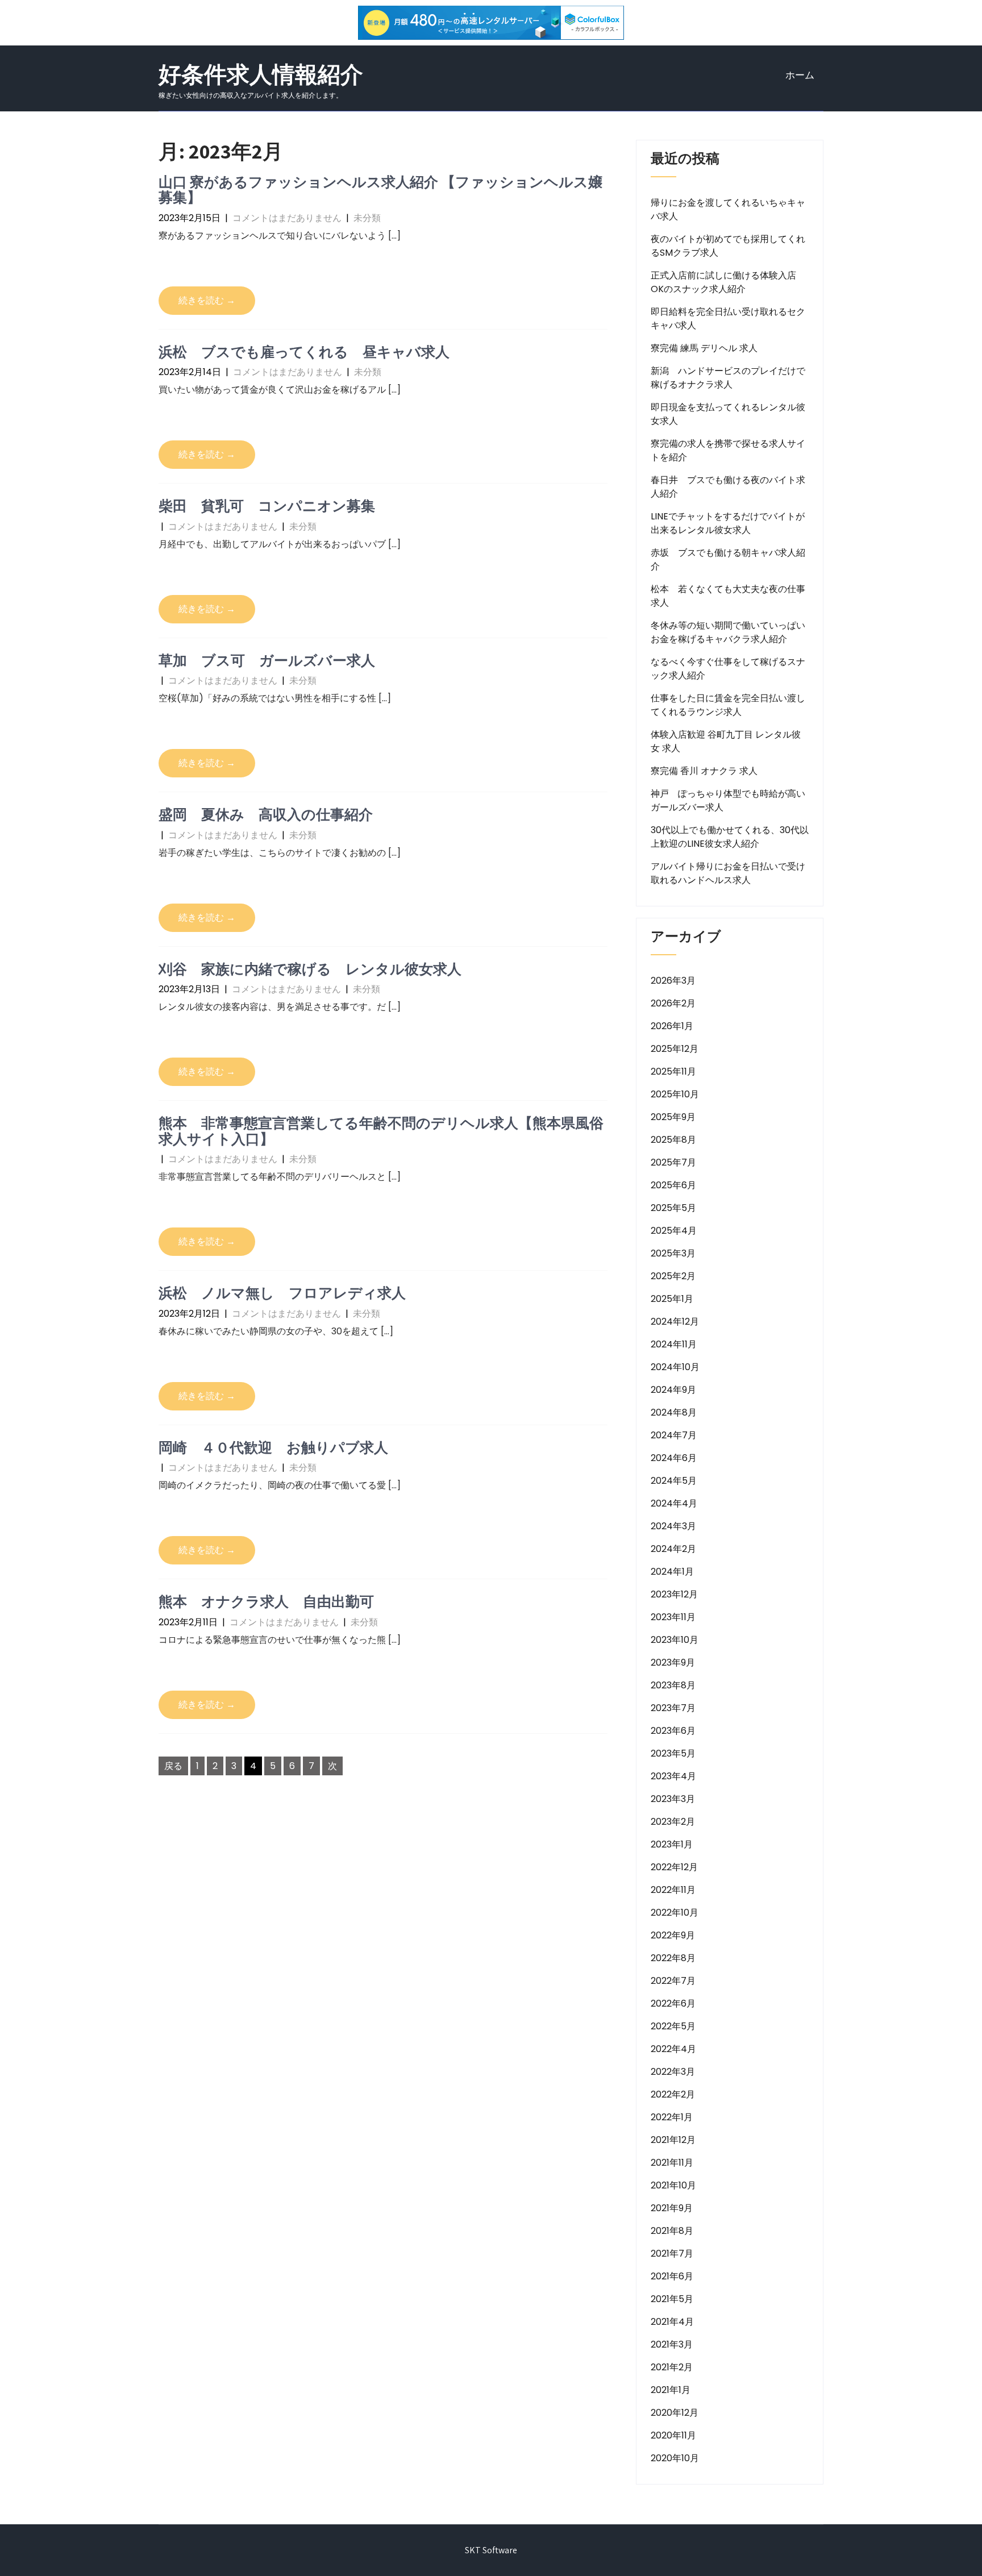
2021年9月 (672, 2208)
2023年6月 (673, 1731)
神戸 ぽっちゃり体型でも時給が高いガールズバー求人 (728, 800)
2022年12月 (674, 1867)
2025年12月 (675, 1049)
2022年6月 (673, 2003)
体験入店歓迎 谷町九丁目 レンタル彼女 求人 (726, 741)
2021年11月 (672, 2163)
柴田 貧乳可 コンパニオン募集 (267, 505)
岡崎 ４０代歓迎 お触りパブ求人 (273, 1447)
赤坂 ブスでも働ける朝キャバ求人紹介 (728, 559)
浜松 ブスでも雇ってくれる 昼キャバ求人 (304, 351)
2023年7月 (673, 1708)
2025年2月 (673, 1276)
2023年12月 (674, 1594)
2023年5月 (673, 1753)
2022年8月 (673, 1958)
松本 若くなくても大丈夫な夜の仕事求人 (728, 596)
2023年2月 (673, 1822)
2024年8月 (674, 1412)
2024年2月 (673, 1549)
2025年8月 (673, 1140)
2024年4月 (674, 1503)
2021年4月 (672, 2322)
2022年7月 (673, 1981)
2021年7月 (672, 2254)
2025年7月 (673, 1162)
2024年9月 (673, 1390)
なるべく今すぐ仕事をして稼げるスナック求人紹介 (728, 669)
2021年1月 (671, 2390)
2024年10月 (675, 1367)
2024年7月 (674, 1435)
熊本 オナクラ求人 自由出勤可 (266, 1601)
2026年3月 (673, 981)
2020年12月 (675, 2413)
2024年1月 (672, 1572)
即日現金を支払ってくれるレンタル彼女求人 (728, 414)
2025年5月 (673, 1208)
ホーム (800, 75)
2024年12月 (675, 1322)
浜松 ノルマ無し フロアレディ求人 (282, 1293)
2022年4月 (673, 2049)
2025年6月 (673, 1185)
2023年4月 (673, 1776)
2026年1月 (672, 1026)
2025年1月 (672, 1299)
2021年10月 (673, 2185)
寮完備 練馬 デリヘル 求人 (704, 348)
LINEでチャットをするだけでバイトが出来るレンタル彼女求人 (728, 523)
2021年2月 (672, 2367)
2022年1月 (672, 2117)
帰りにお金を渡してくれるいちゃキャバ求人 (728, 209)
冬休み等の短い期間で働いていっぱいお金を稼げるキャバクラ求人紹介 (728, 632)
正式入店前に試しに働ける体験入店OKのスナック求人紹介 (723, 282)
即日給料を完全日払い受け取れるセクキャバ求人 (728, 319)
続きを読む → (207, 300)
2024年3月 (673, 1526)
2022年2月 (673, 2094)
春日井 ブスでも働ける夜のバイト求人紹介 (728, 487)
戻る (173, 1766)
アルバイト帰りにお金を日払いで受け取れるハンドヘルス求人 (728, 873)
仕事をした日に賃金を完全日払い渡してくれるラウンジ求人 (728, 705)
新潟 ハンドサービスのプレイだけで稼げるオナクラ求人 (728, 378)
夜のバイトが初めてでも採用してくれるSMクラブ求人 (728, 246)
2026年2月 (673, 1003)
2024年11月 (674, 1344)
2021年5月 (672, 2299)
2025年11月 (673, 1071)
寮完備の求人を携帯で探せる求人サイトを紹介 (728, 450)
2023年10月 (675, 1640)
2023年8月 (673, 1685)
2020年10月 (675, 2458)
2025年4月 (674, 1231)
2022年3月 (673, 2072)
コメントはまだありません (287, 218)
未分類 (367, 218)
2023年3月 (673, 1799)
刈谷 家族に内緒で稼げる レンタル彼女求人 (310, 969)
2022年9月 (673, 1935)
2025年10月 (675, 1094)
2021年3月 (672, 2344)
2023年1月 (672, 1844)
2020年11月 (673, 2435)
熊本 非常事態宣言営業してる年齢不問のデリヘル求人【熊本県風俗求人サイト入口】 (381, 1131)
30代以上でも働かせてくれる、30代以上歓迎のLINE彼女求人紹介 (730, 837)
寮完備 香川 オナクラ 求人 (704, 771)
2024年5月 (674, 1481)
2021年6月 (672, 2276)
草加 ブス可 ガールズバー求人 (267, 660)
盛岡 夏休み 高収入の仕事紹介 (266, 814)
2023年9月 (673, 1662)
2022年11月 (673, 1890)
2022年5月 (673, 2026)
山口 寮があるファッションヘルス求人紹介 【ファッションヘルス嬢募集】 (380, 190)
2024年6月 (674, 1458)
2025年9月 (673, 1117)
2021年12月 (673, 2140)
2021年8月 (672, 2231)
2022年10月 (675, 1913)
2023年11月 (673, 1617)
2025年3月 (673, 1253)
